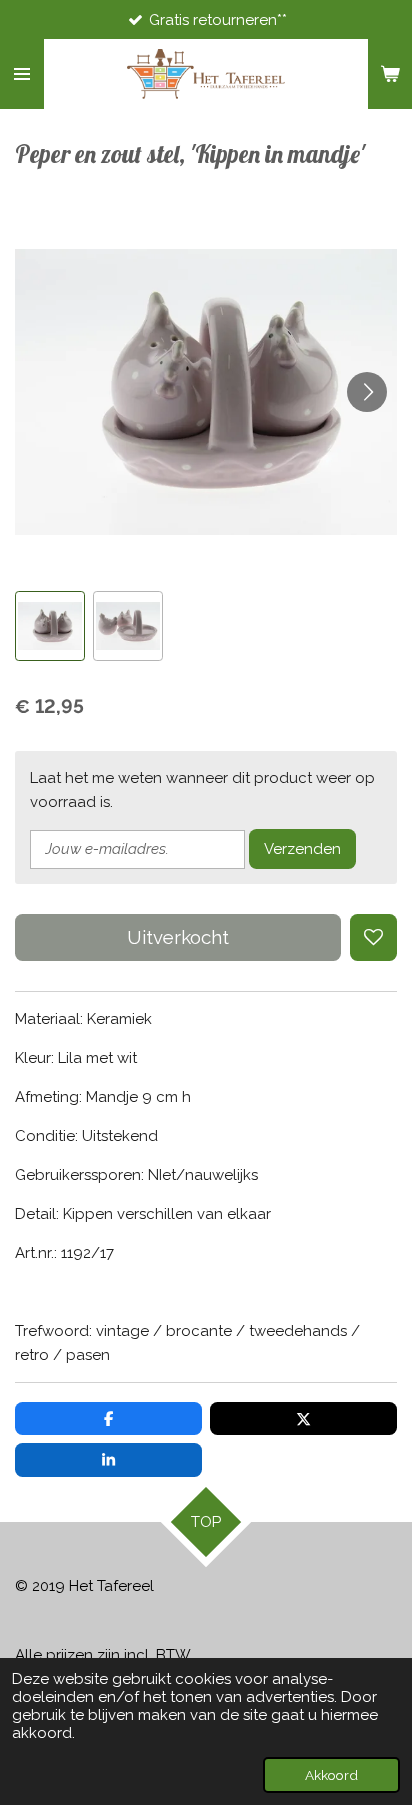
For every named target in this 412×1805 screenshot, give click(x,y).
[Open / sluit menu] (22, 74)
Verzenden (302, 849)
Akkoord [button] (331, 1775)
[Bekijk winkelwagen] (390, 74)
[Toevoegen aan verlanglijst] (373, 937)
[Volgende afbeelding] (367, 392)
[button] (50, 626)
